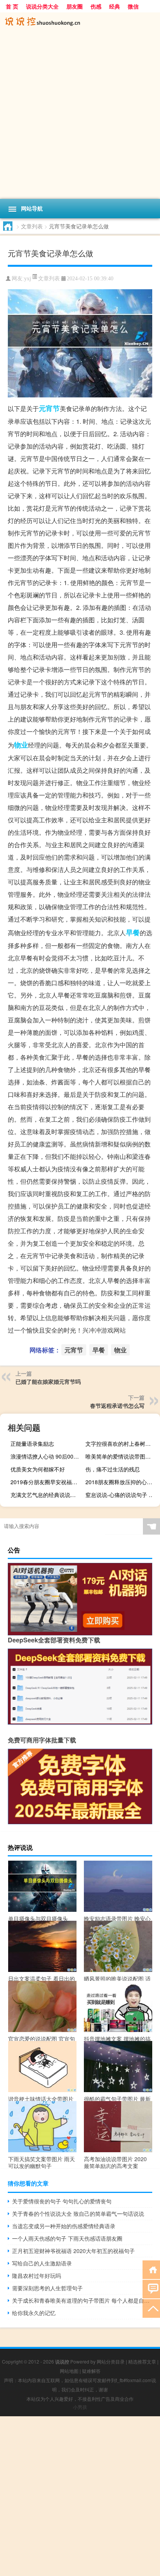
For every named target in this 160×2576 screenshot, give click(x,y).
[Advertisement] (80, 115)
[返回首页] (151, 2269)
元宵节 (49, 408)
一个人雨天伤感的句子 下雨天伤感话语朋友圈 (67, 2238)
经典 (115, 6)
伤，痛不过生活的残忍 (113, 1469)
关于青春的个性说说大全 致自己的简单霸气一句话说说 (78, 2213)
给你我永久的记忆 (34, 2313)
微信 (133, 6)
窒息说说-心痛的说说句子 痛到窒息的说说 (122, 1495)
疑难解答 (91, 2371)
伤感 (96, 6)
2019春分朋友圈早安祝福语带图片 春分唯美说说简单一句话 (47, 1482)
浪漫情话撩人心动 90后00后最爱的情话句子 (47, 1456)
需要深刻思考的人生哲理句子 (47, 2288)
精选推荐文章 (142, 2361)
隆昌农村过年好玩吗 (37, 2276)
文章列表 (32, 226)
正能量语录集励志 (32, 1443)
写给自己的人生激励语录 (42, 2263)
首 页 (12, 6)
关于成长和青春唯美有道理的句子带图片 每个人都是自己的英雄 (82, 2300)
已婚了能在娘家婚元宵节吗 (48, 1381)
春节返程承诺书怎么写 (117, 1405)
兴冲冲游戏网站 (104, 1330)
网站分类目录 (111, 2361)
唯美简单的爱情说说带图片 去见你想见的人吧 (122, 1456)
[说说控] (80, 22)
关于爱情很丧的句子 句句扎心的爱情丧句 (62, 2201)
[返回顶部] (151, 2308)
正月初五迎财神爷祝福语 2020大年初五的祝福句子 (73, 2251)
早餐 (133, 932)
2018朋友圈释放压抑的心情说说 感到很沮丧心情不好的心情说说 (122, 1482)
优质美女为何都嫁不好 (38, 1469)
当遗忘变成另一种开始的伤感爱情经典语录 (64, 2226)
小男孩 (80, 2407)
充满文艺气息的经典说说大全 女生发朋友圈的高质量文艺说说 (47, 1495)
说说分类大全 (42, 6)
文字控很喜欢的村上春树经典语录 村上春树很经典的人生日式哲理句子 (122, 1443)
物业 (21, 745)
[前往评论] (151, 2289)
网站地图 (69, 2371)
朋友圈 (75, 6)
